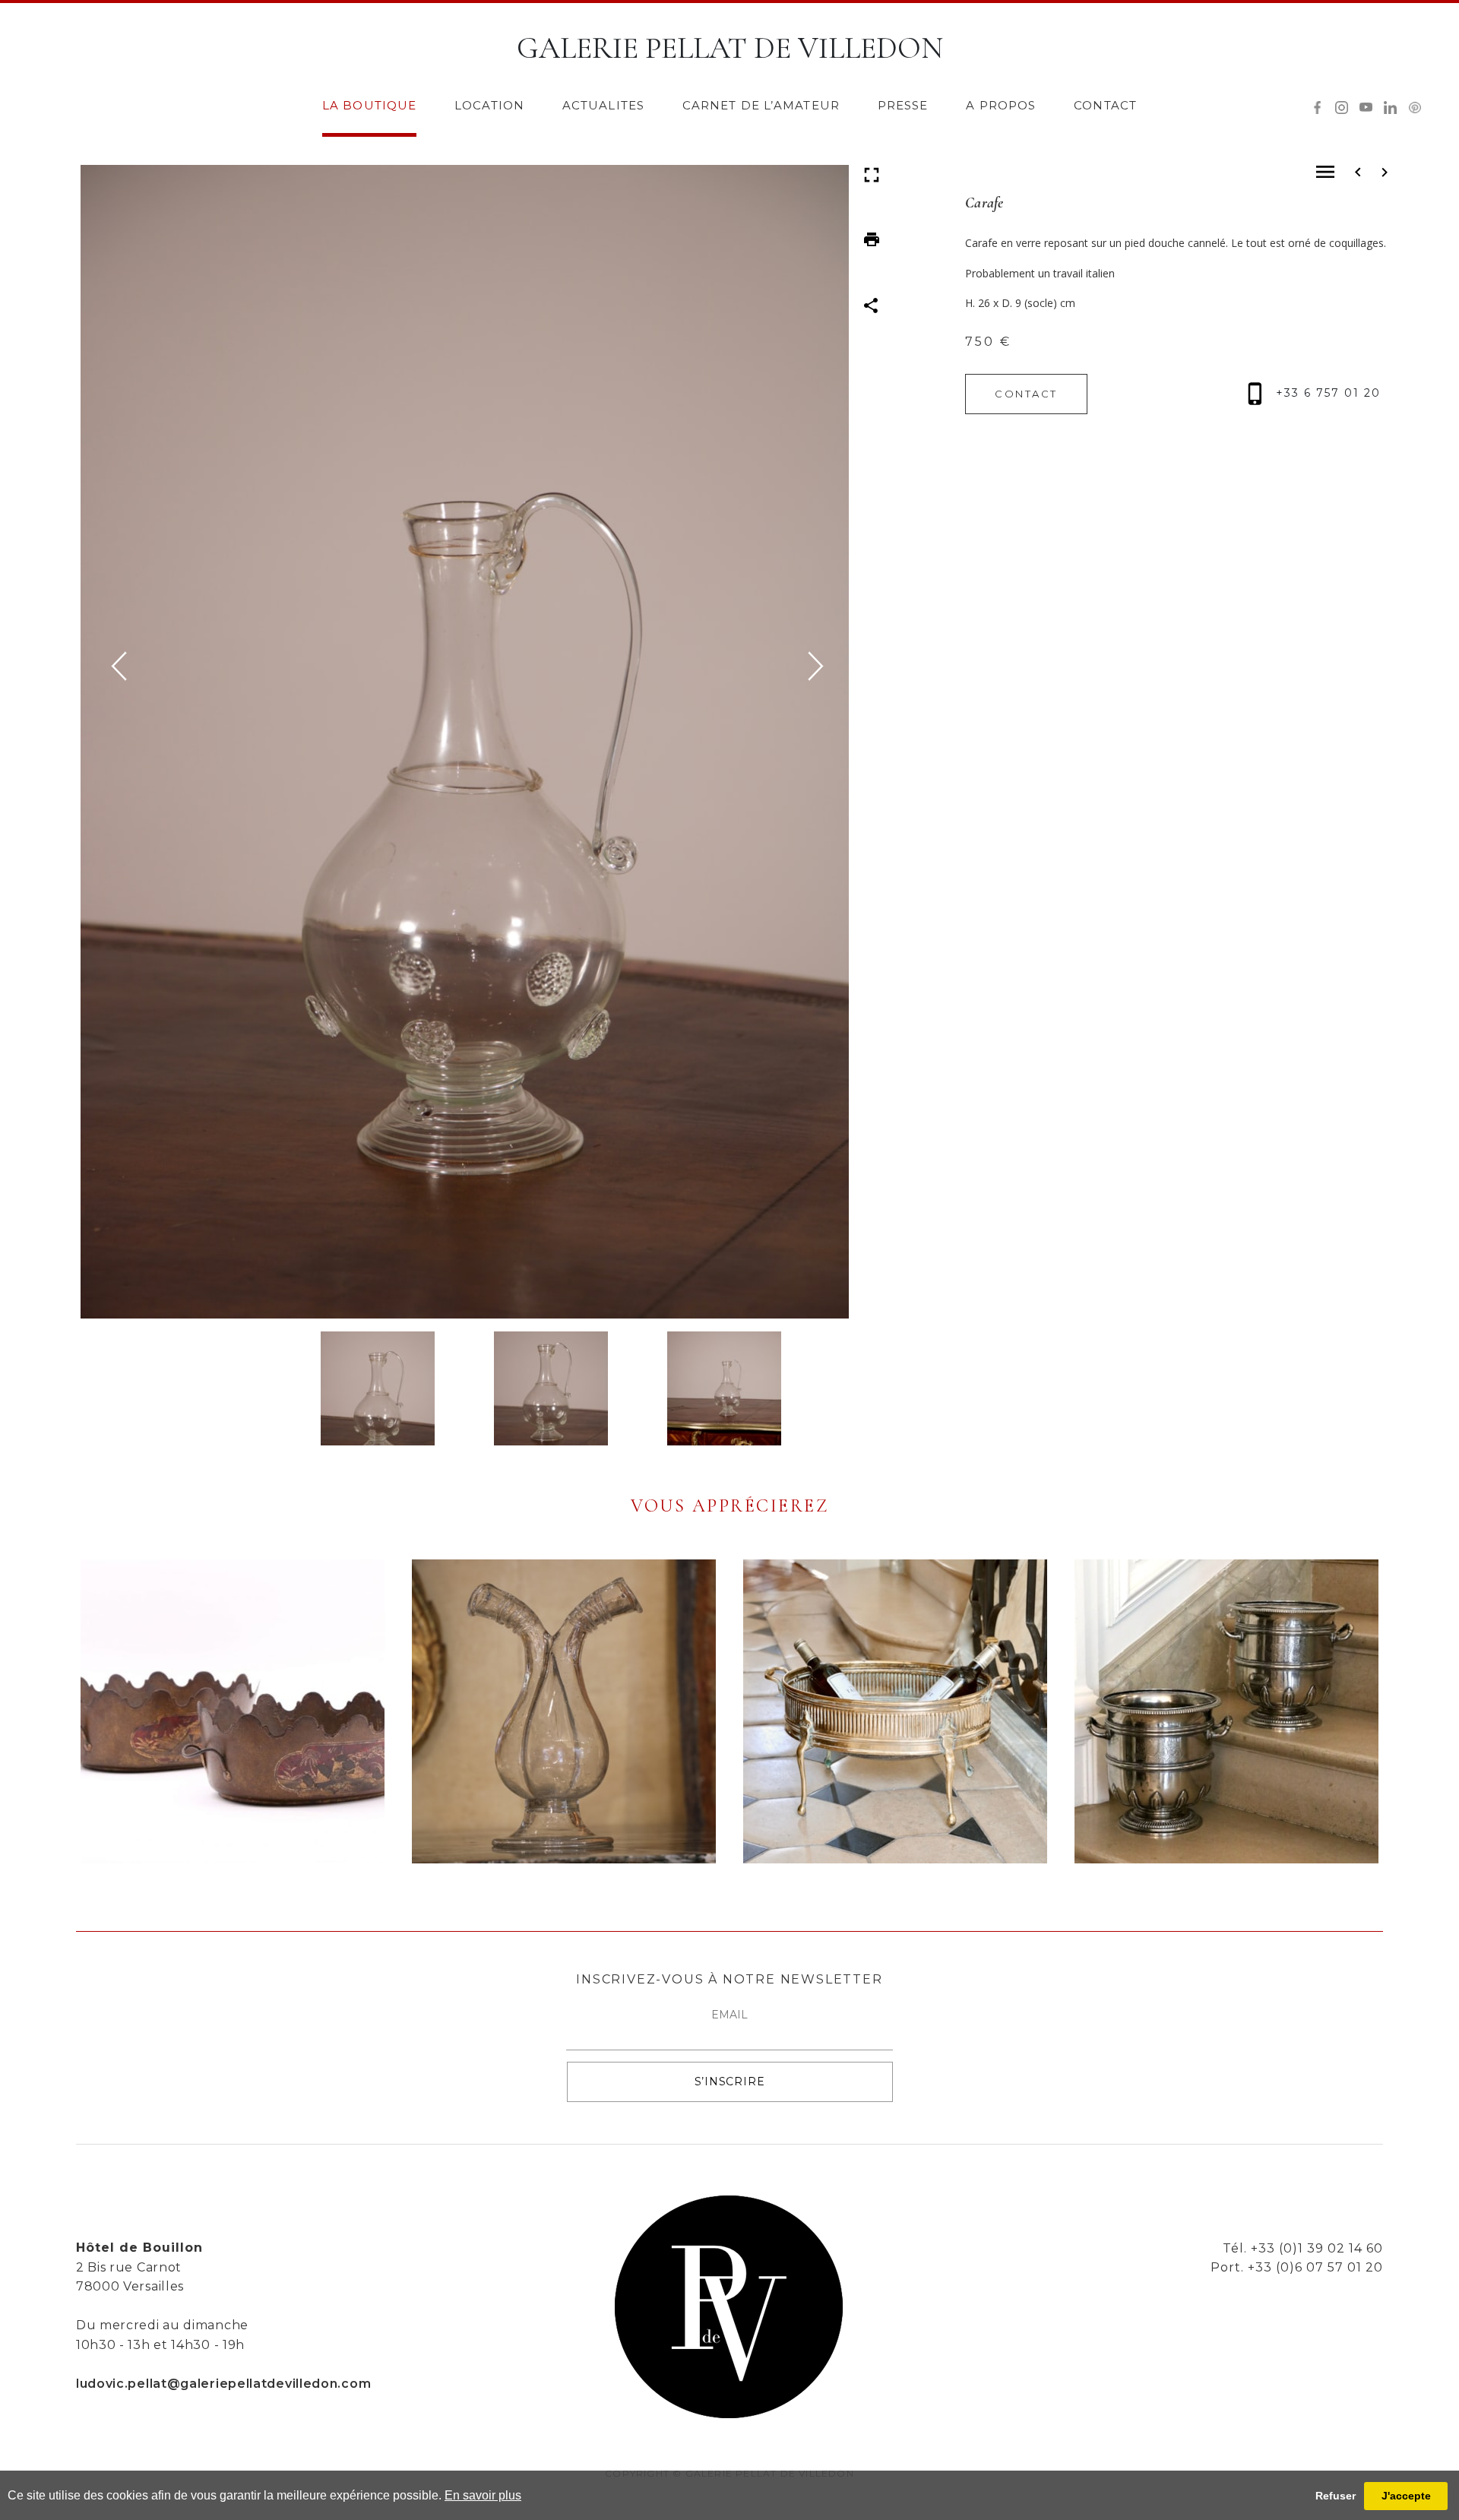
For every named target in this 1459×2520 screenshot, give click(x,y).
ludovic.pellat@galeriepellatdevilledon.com (223, 2384)
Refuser (1336, 2496)
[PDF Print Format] (872, 237)
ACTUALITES (603, 105)
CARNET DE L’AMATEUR (761, 105)
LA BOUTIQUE (369, 105)
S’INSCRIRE (730, 2082)
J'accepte (1406, 2496)
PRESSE (903, 105)
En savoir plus (483, 2495)
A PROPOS (1001, 105)
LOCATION (489, 105)
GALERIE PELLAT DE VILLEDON (730, 48)
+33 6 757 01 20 (1326, 393)
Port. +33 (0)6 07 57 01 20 (1297, 2267)
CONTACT (1105, 105)
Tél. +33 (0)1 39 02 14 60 (1303, 2248)
